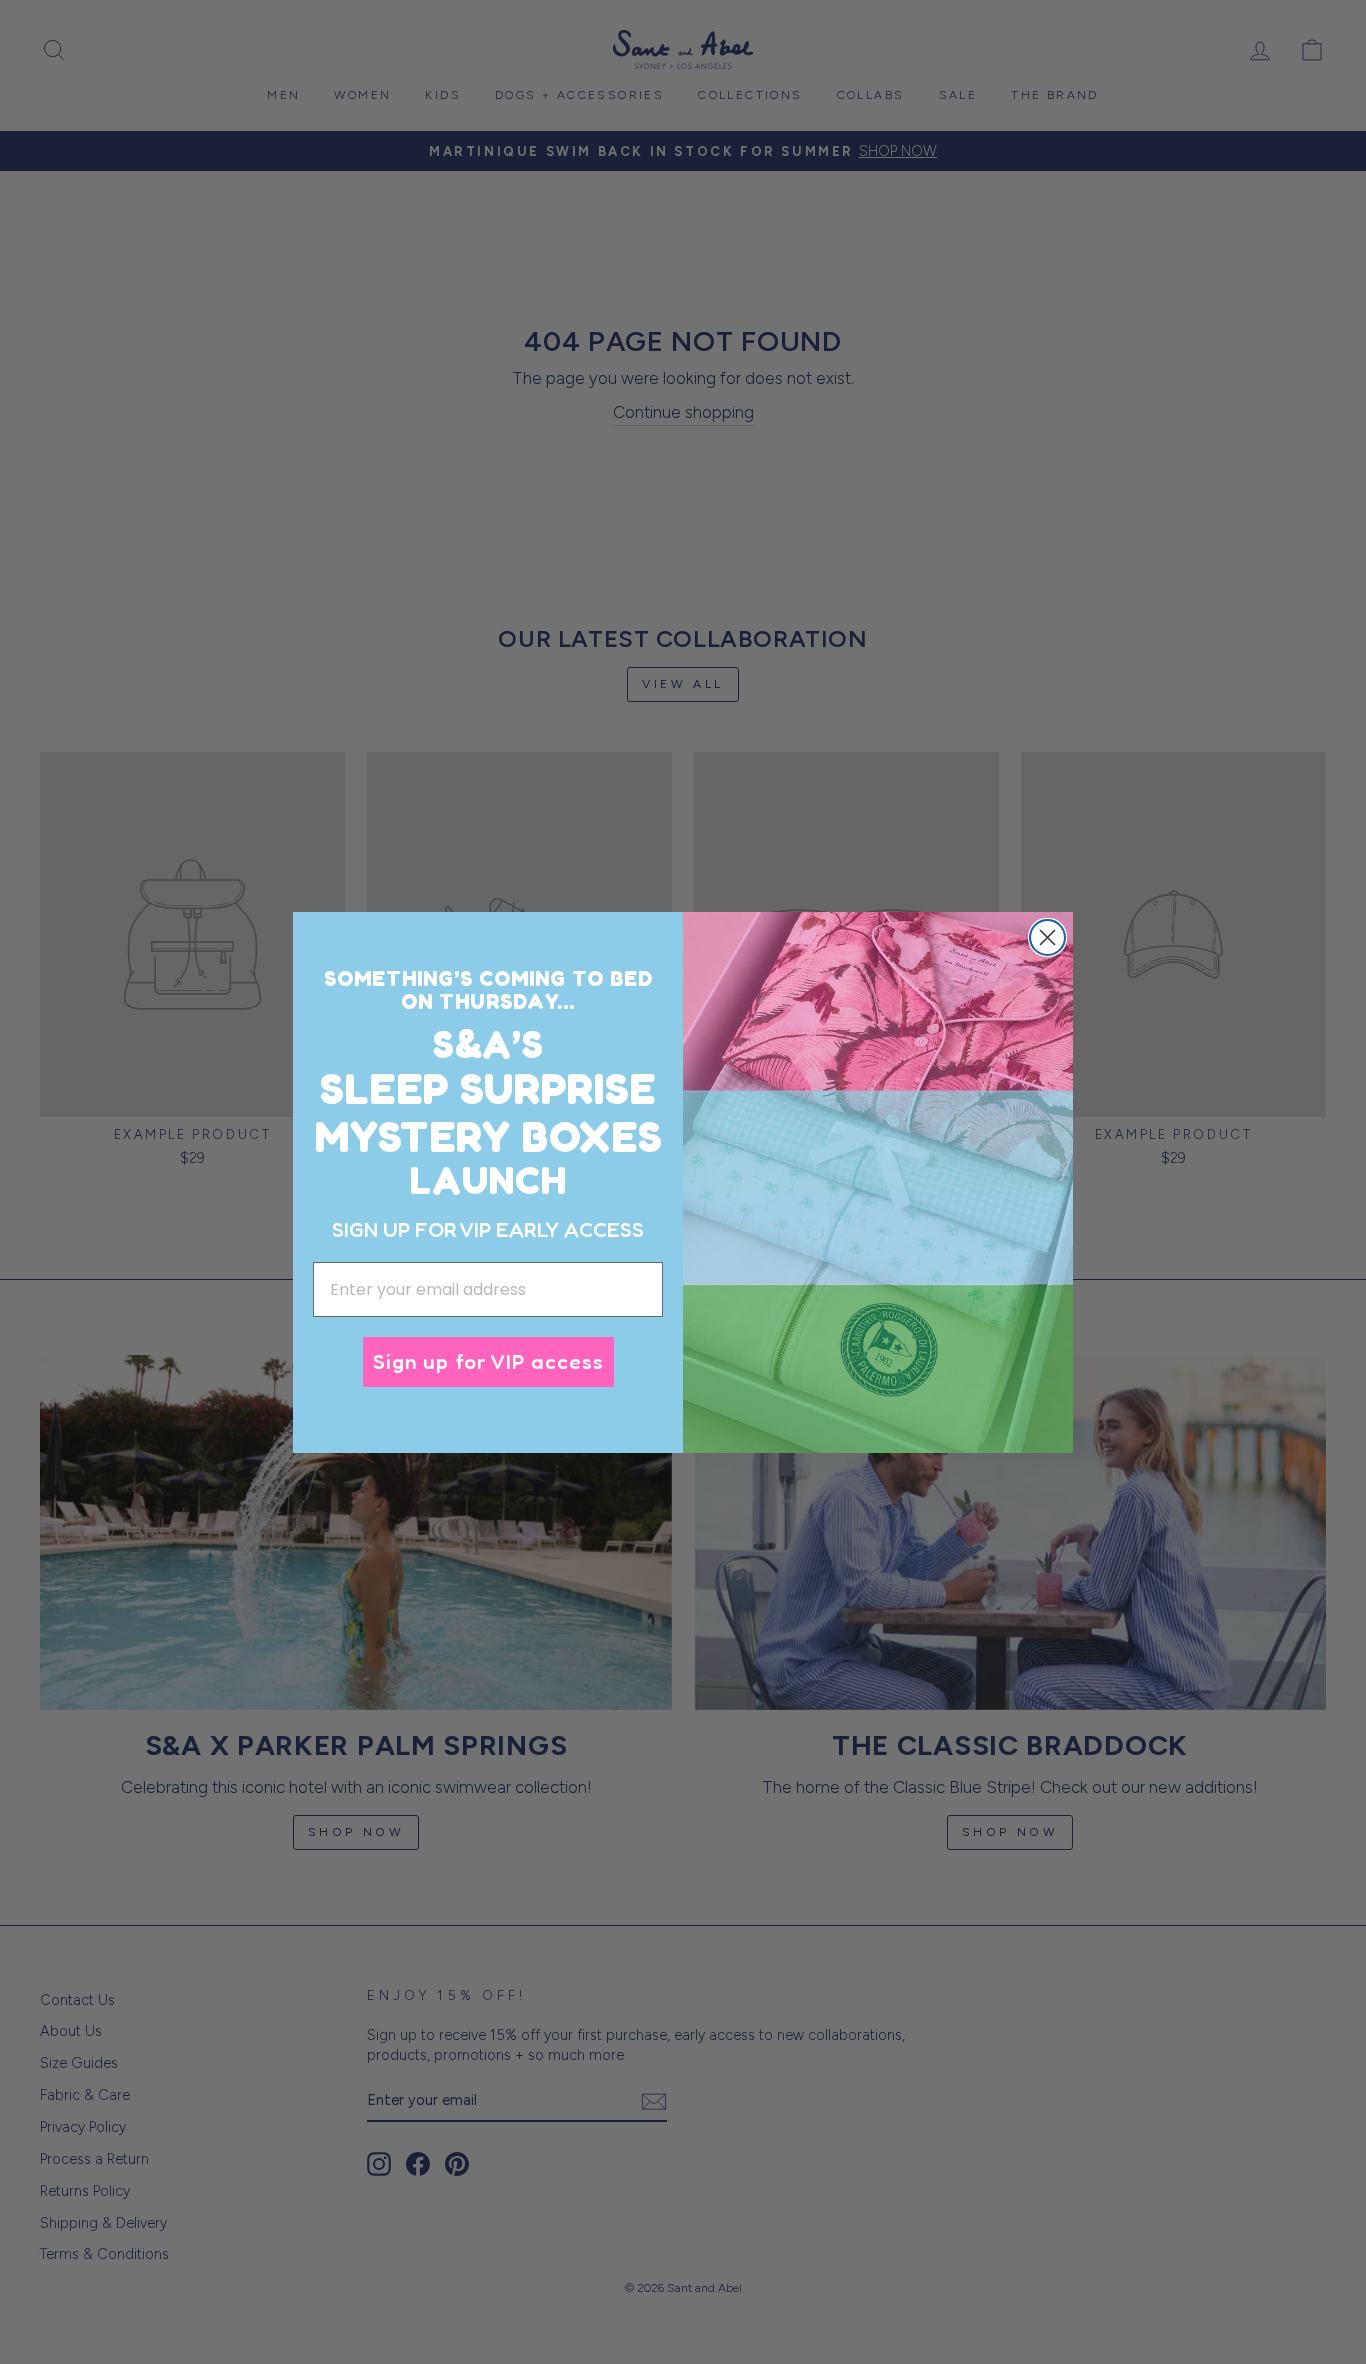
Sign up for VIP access (488, 1361)
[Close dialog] (1047, 937)
